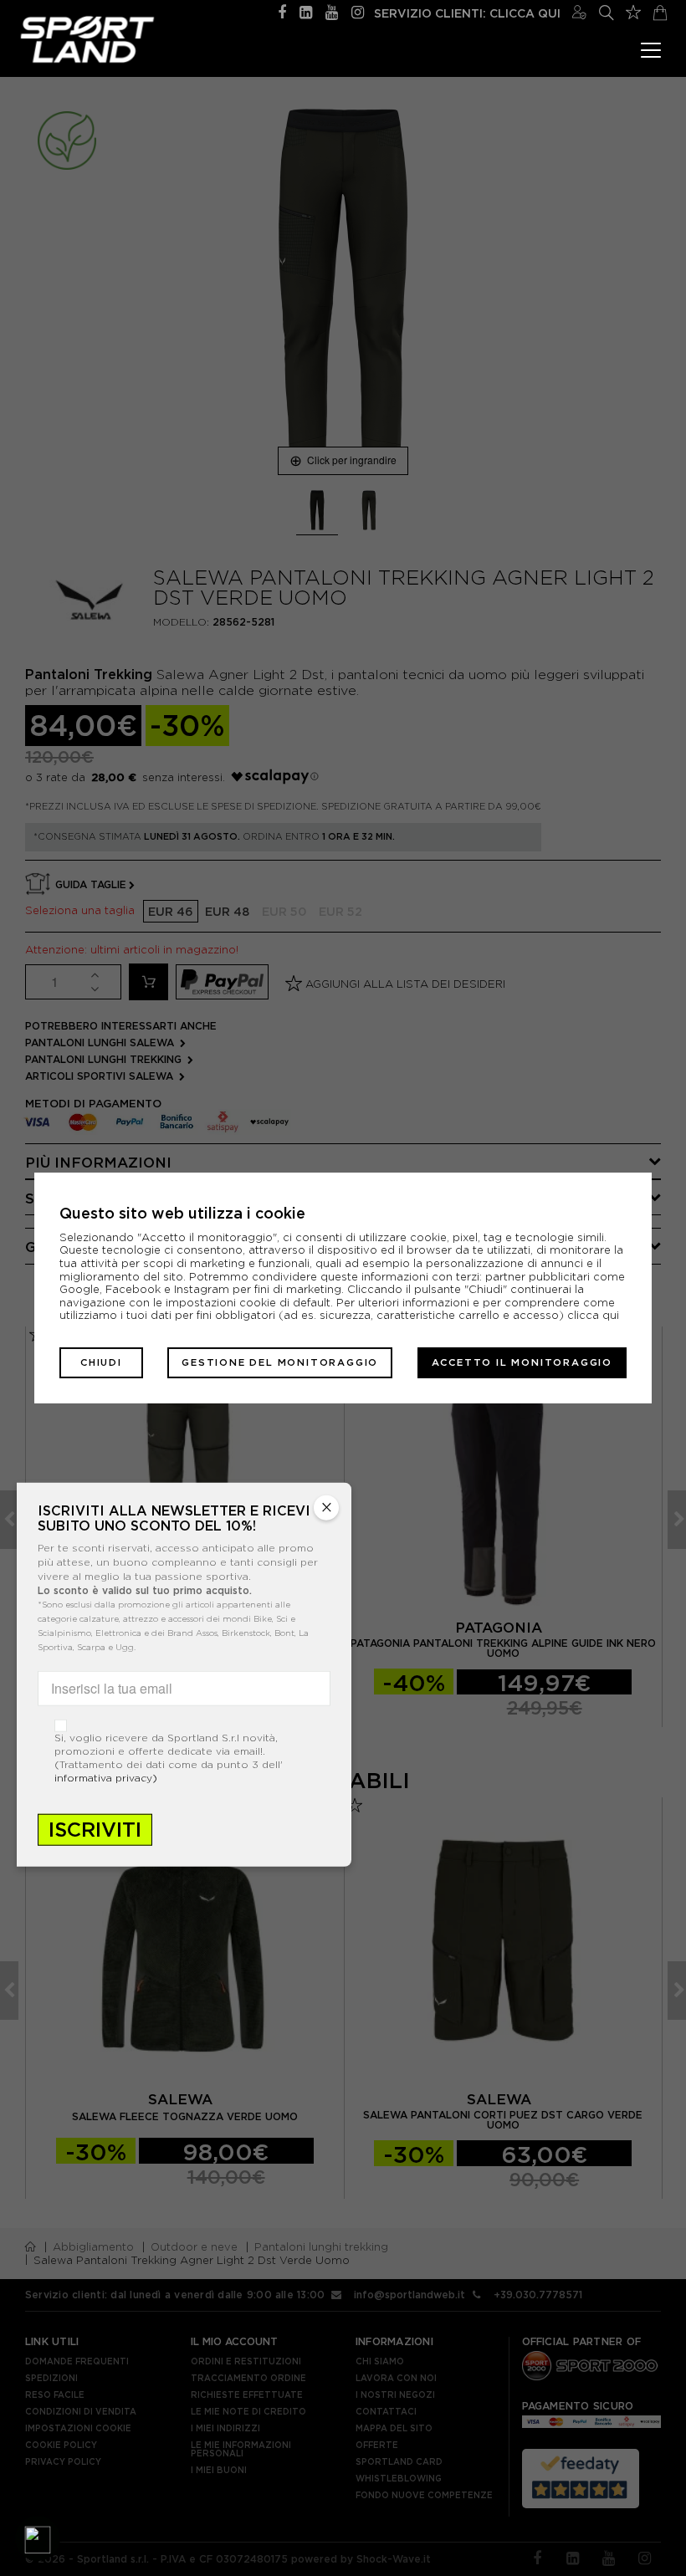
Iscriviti (95, 1829)
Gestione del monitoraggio (280, 1362)
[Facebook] (282, 10)
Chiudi (101, 1362)
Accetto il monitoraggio (522, 1362)
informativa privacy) (106, 1777)
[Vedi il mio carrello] (660, 10)
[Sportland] (87, 39)
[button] (38, 2538)
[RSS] (306, 10)
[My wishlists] (633, 10)
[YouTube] (332, 10)
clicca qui (593, 1315)
